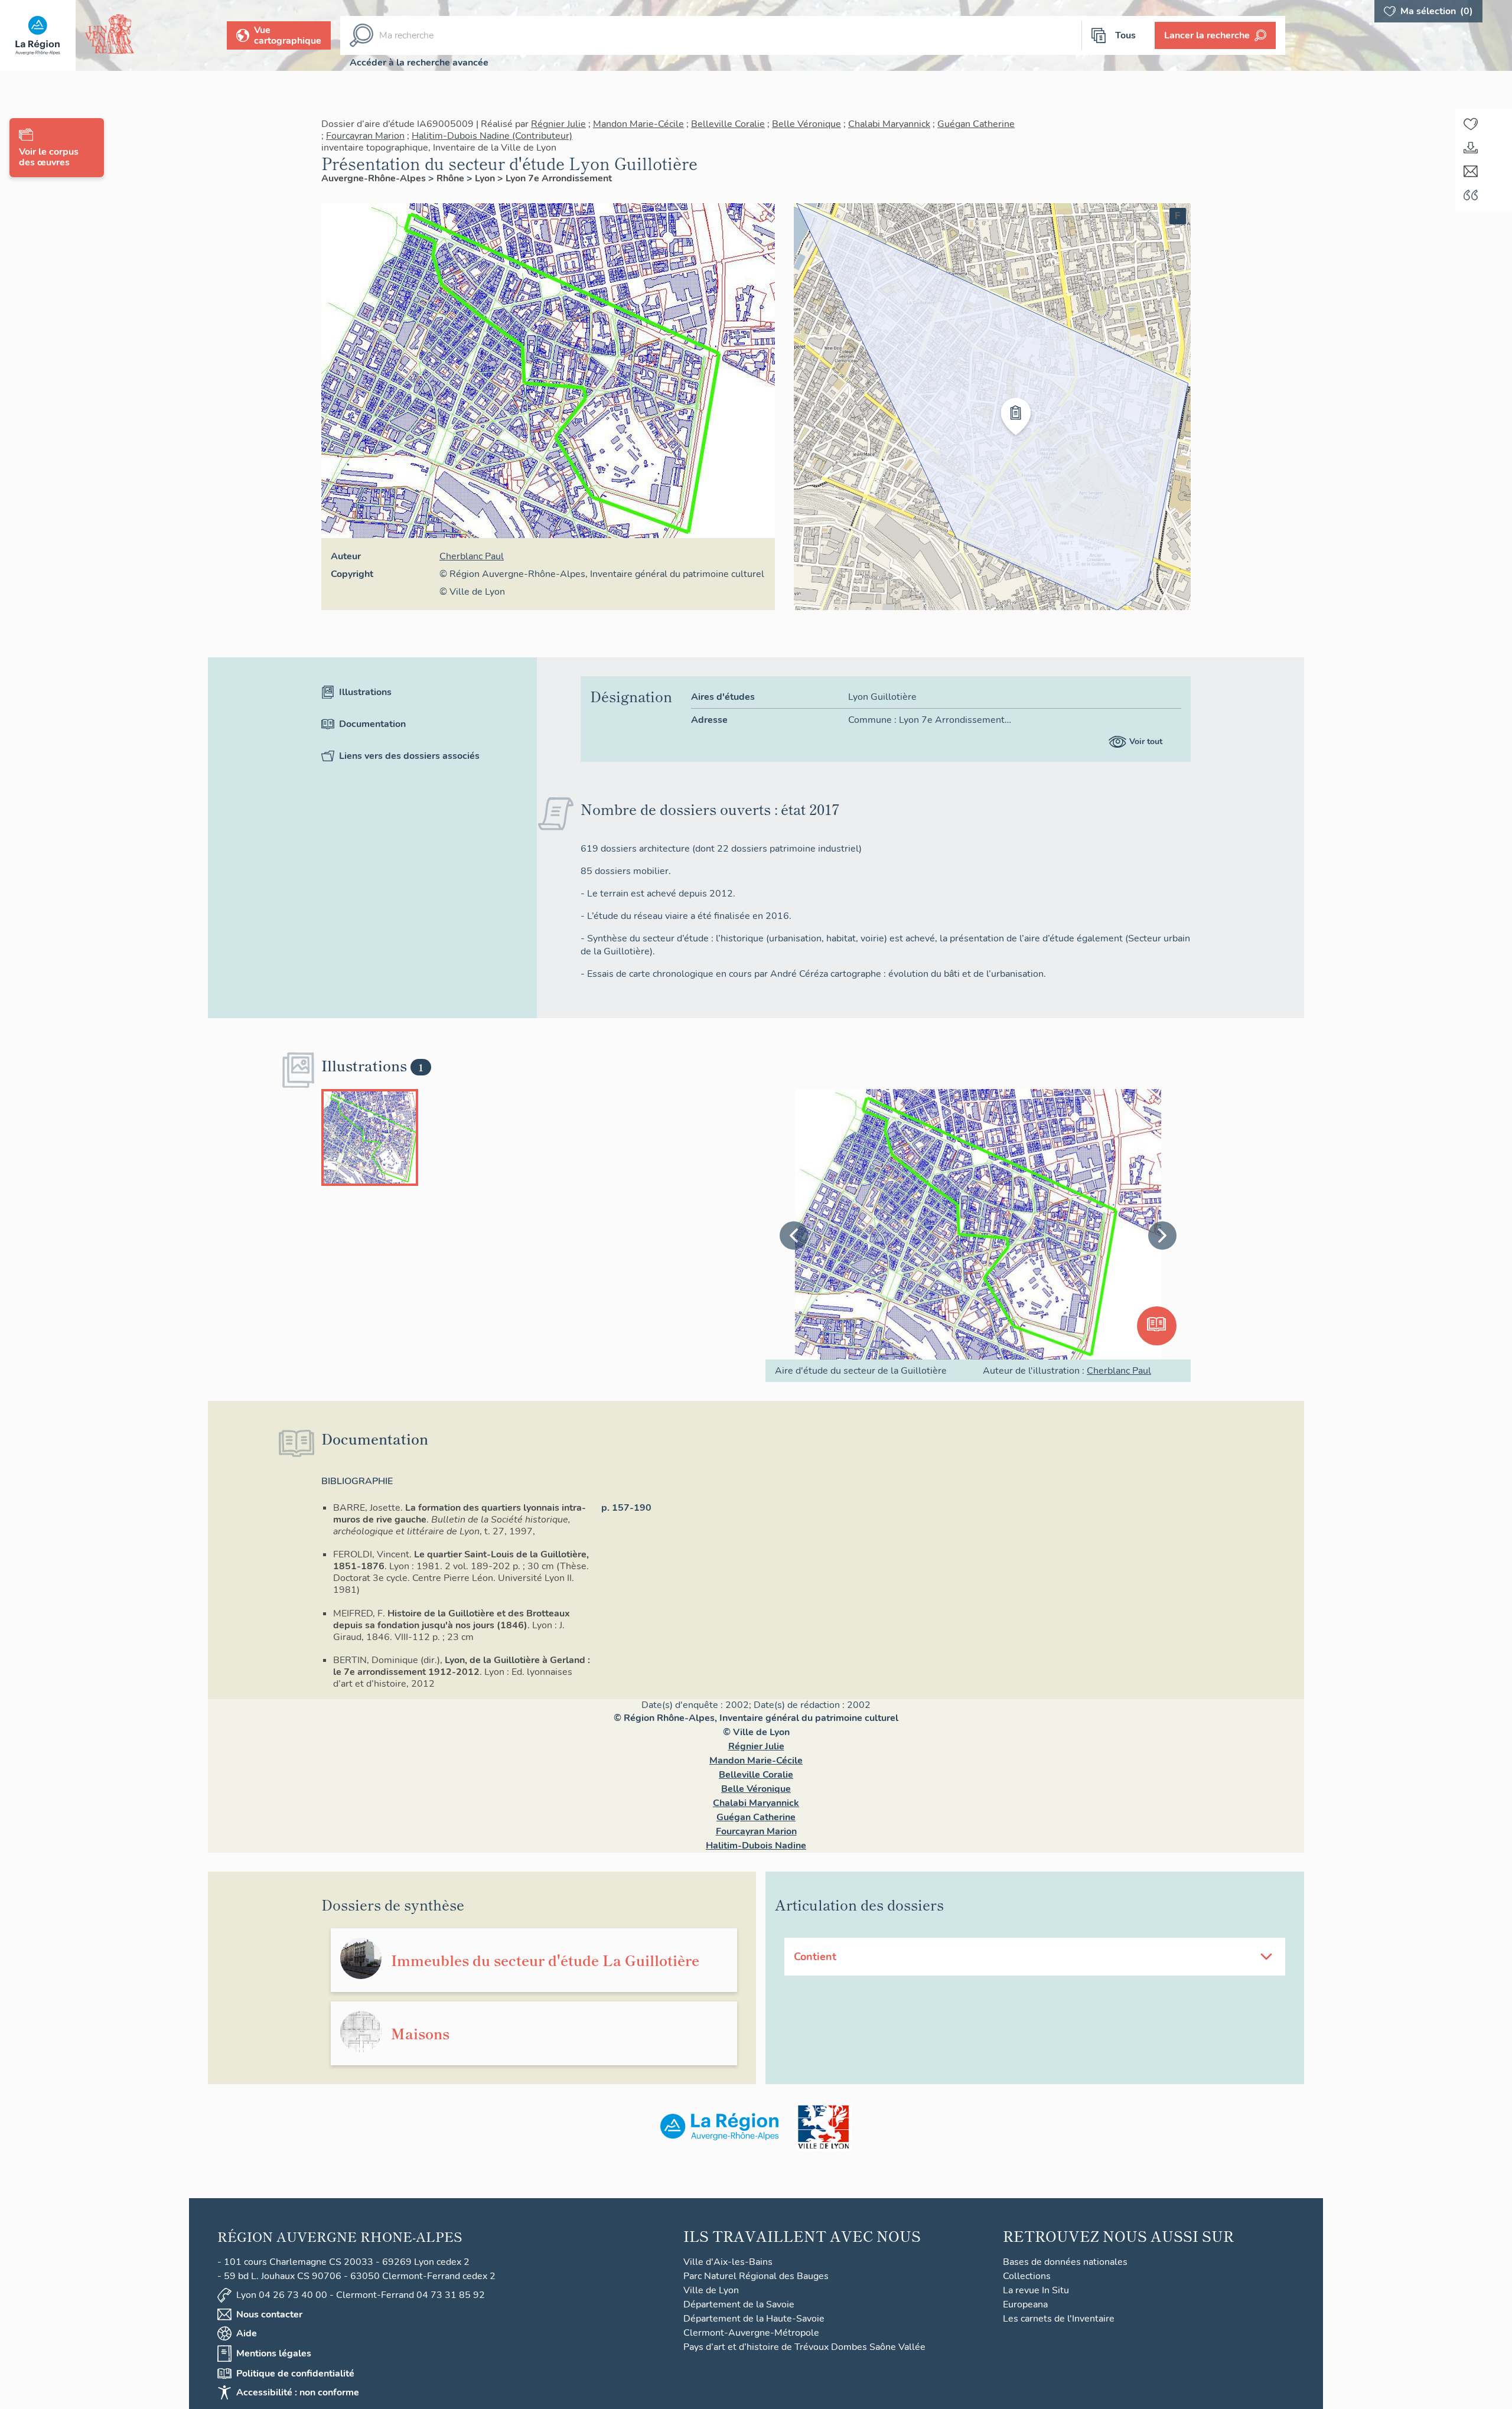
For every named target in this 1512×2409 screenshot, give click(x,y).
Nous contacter (269, 2315)
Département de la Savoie (739, 2304)
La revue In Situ (1036, 2290)
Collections (1027, 2276)
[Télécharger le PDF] (1471, 148)
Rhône (452, 178)
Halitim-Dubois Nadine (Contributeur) (492, 136)
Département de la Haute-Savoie (754, 2319)
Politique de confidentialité (295, 2374)
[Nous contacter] (1471, 171)
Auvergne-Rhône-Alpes (375, 178)
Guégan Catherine (976, 124)
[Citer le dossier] (1471, 195)
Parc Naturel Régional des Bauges (756, 2276)
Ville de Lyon (711, 2290)
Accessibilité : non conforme (298, 2392)
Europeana (1025, 2304)
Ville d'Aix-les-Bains (728, 2262)
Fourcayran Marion (365, 136)
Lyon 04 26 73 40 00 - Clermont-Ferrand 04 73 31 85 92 (361, 2295)
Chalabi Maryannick (889, 124)
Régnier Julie (558, 124)
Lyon (486, 178)
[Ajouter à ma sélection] (1471, 124)
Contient (815, 1957)
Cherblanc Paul (472, 556)
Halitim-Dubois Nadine (756, 1846)
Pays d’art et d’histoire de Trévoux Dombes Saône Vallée (804, 2347)
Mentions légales (274, 2353)
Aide (247, 2333)
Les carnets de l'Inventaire (1059, 2319)
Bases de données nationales (1065, 2262)
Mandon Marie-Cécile (638, 124)
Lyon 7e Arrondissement (559, 178)
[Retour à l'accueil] (38, 35)
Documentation (372, 724)
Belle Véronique (806, 124)
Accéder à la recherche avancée (419, 63)
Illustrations (365, 692)
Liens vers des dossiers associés (409, 756)
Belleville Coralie (728, 124)
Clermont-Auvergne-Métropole (751, 2333)
